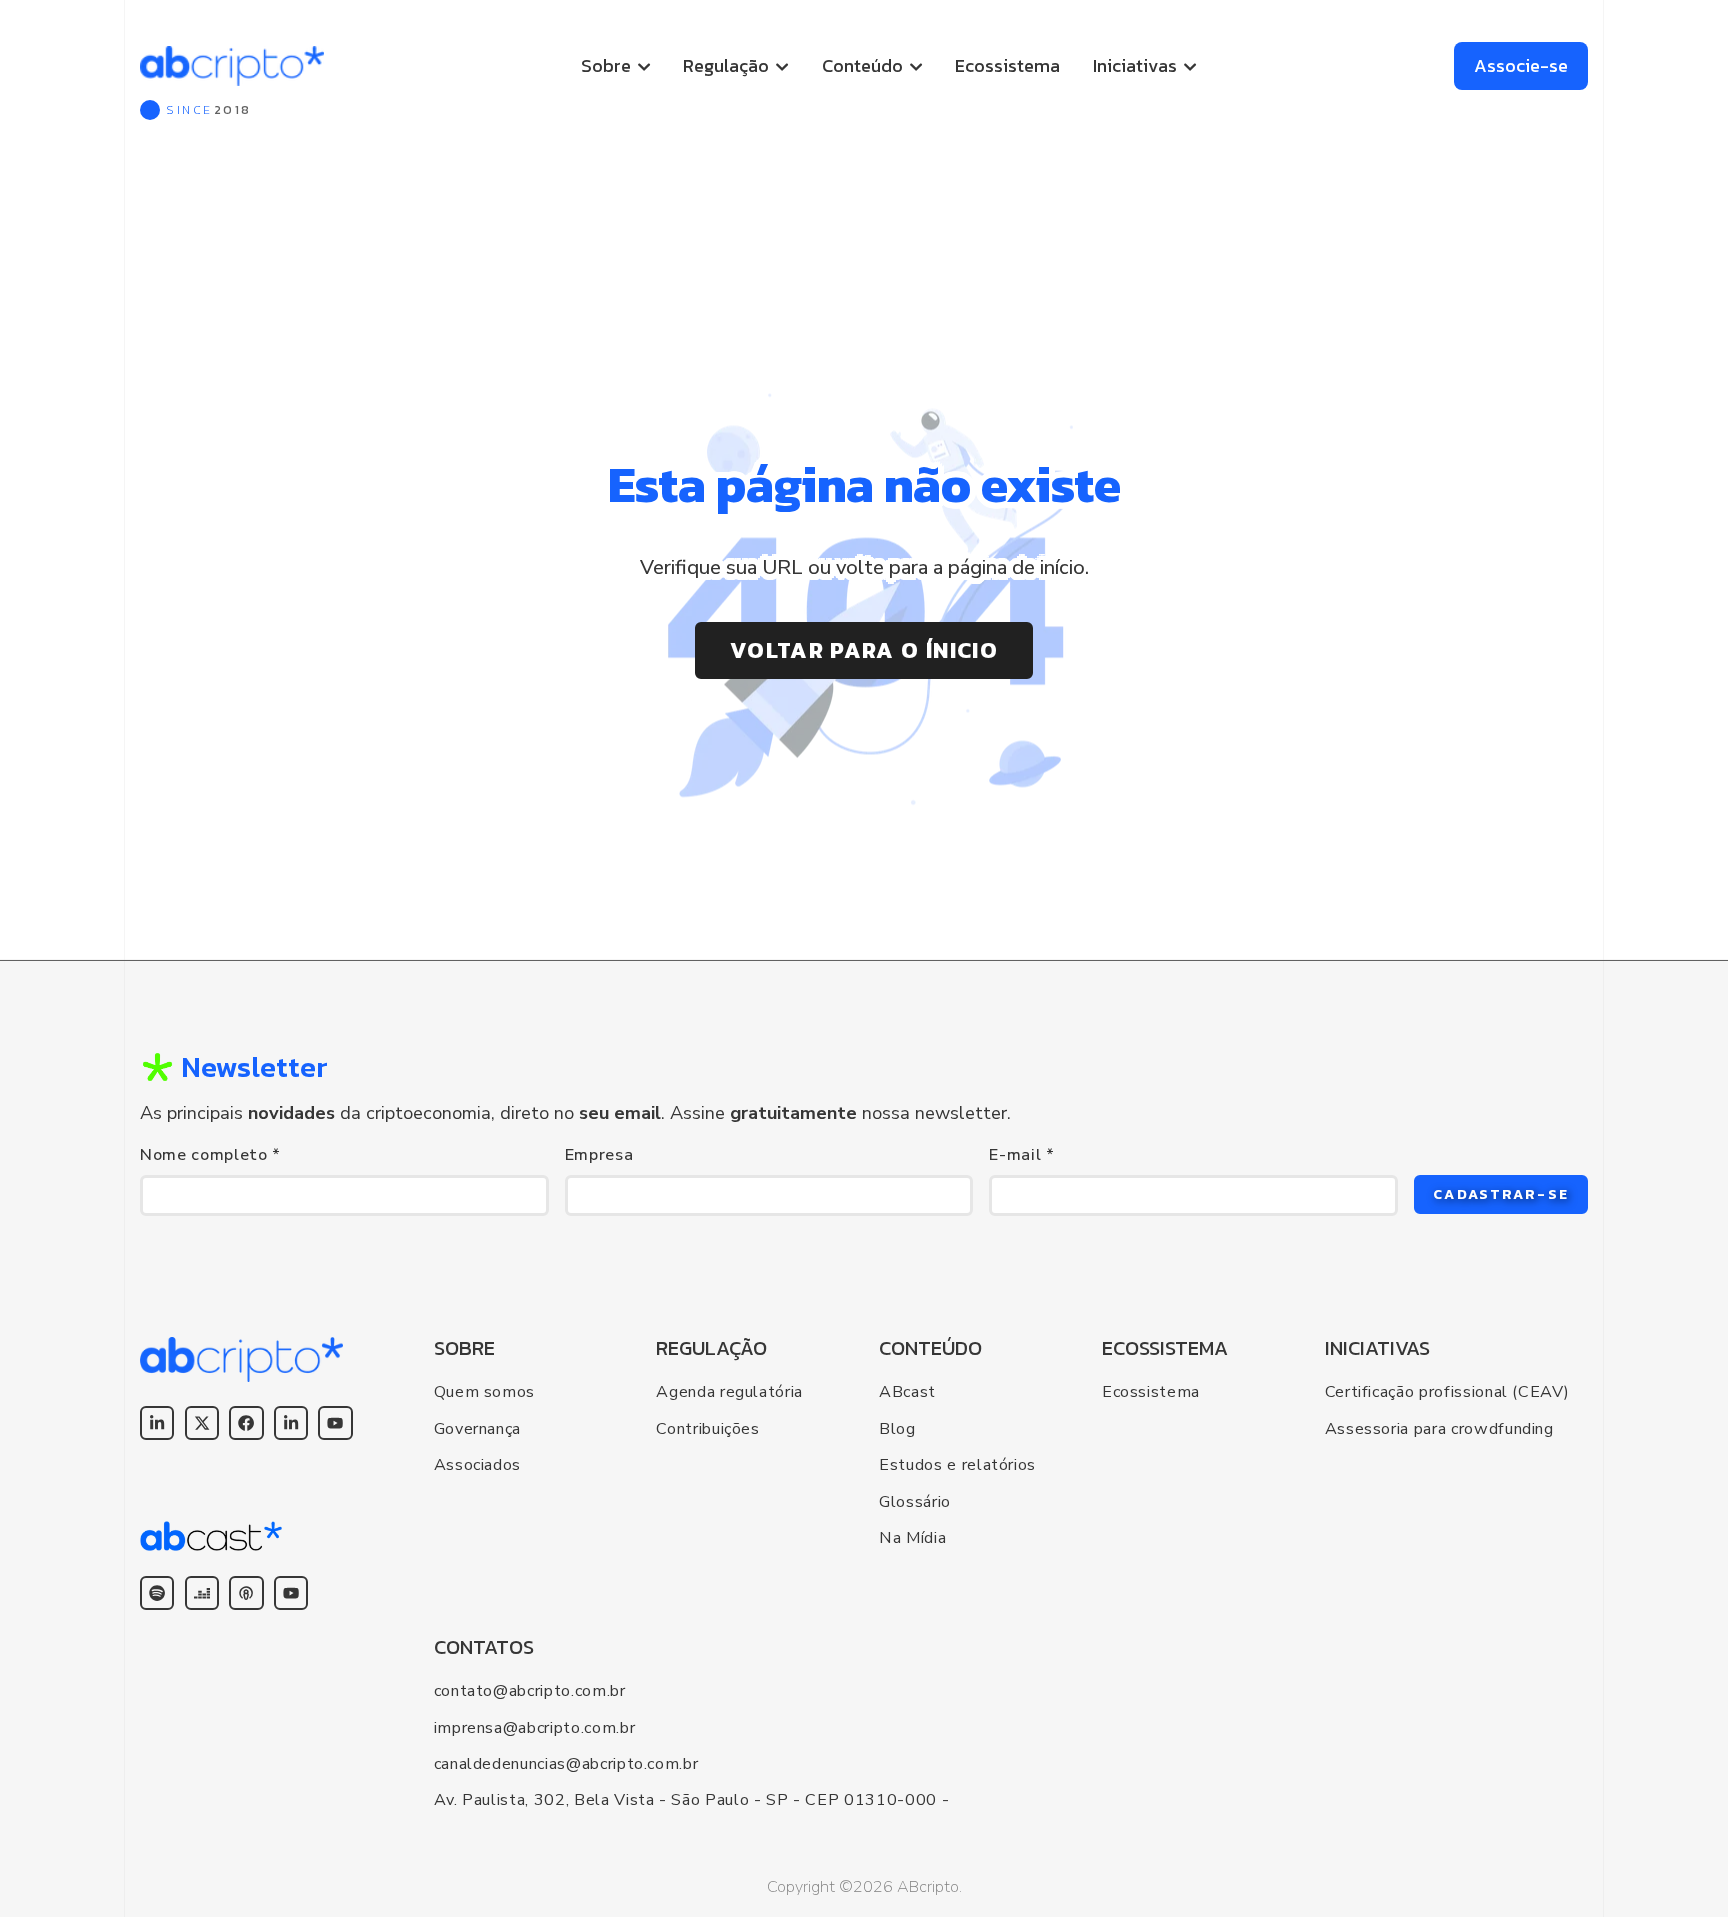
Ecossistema (1007, 65)
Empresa (599, 1155)
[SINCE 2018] (232, 66)
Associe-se (1521, 65)
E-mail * (1021, 1155)
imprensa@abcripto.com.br (535, 1728)
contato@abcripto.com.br (530, 1691)
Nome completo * (210, 1155)
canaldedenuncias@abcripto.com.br (566, 1764)
